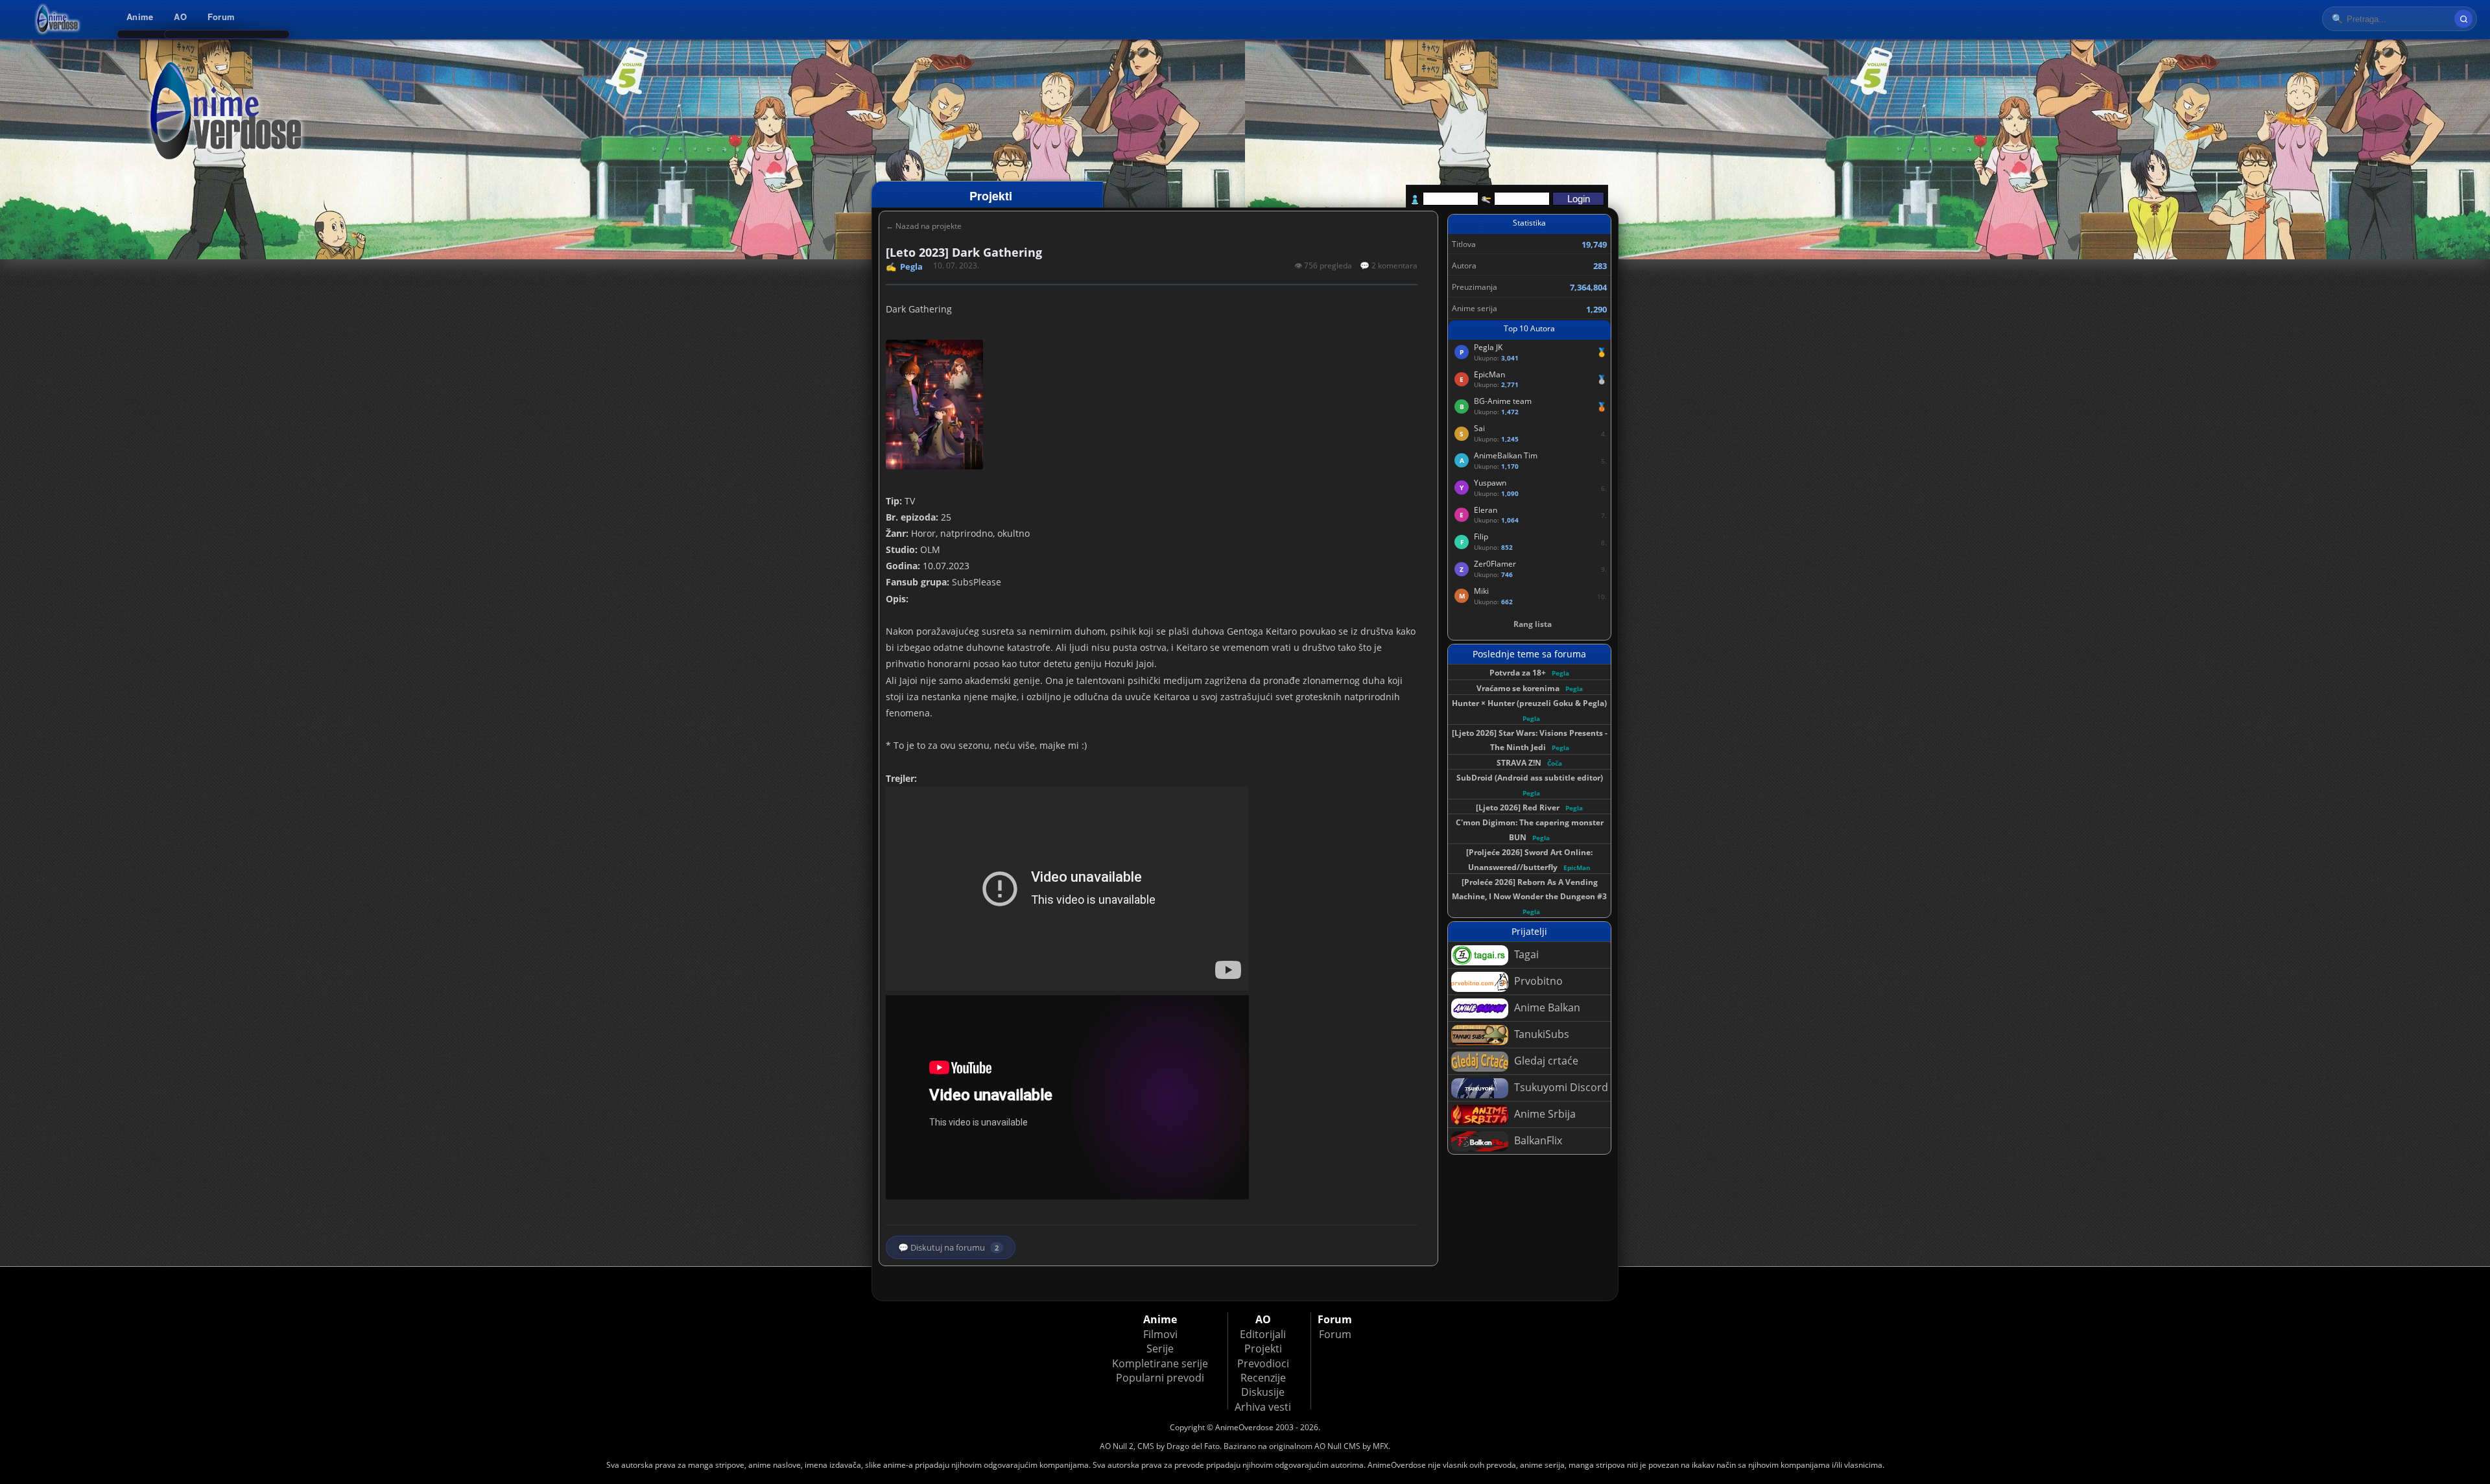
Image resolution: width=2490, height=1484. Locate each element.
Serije (1160, 1349)
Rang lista (1533, 624)
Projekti (1263, 1349)
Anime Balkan (1546, 1007)
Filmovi (1160, 1334)
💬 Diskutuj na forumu (948, 1247)
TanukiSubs (1540, 1034)
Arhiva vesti (1263, 1407)
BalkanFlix (1537, 1140)
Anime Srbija (1544, 1114)
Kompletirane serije (1160, 1363)
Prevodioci (1263, 1363)
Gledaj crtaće (1545, 1061)
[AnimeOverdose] (58, 19)
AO (180, 17)
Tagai (1525, 954)
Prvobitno (1537, 981)
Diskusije (1263, 1392)
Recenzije (1263, 1378)
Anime (140, 17)
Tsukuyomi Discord (1560, 1087)
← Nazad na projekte (924, 226)
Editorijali (1263, 1334)
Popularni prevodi (1160, 1378)
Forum (221, 17)
